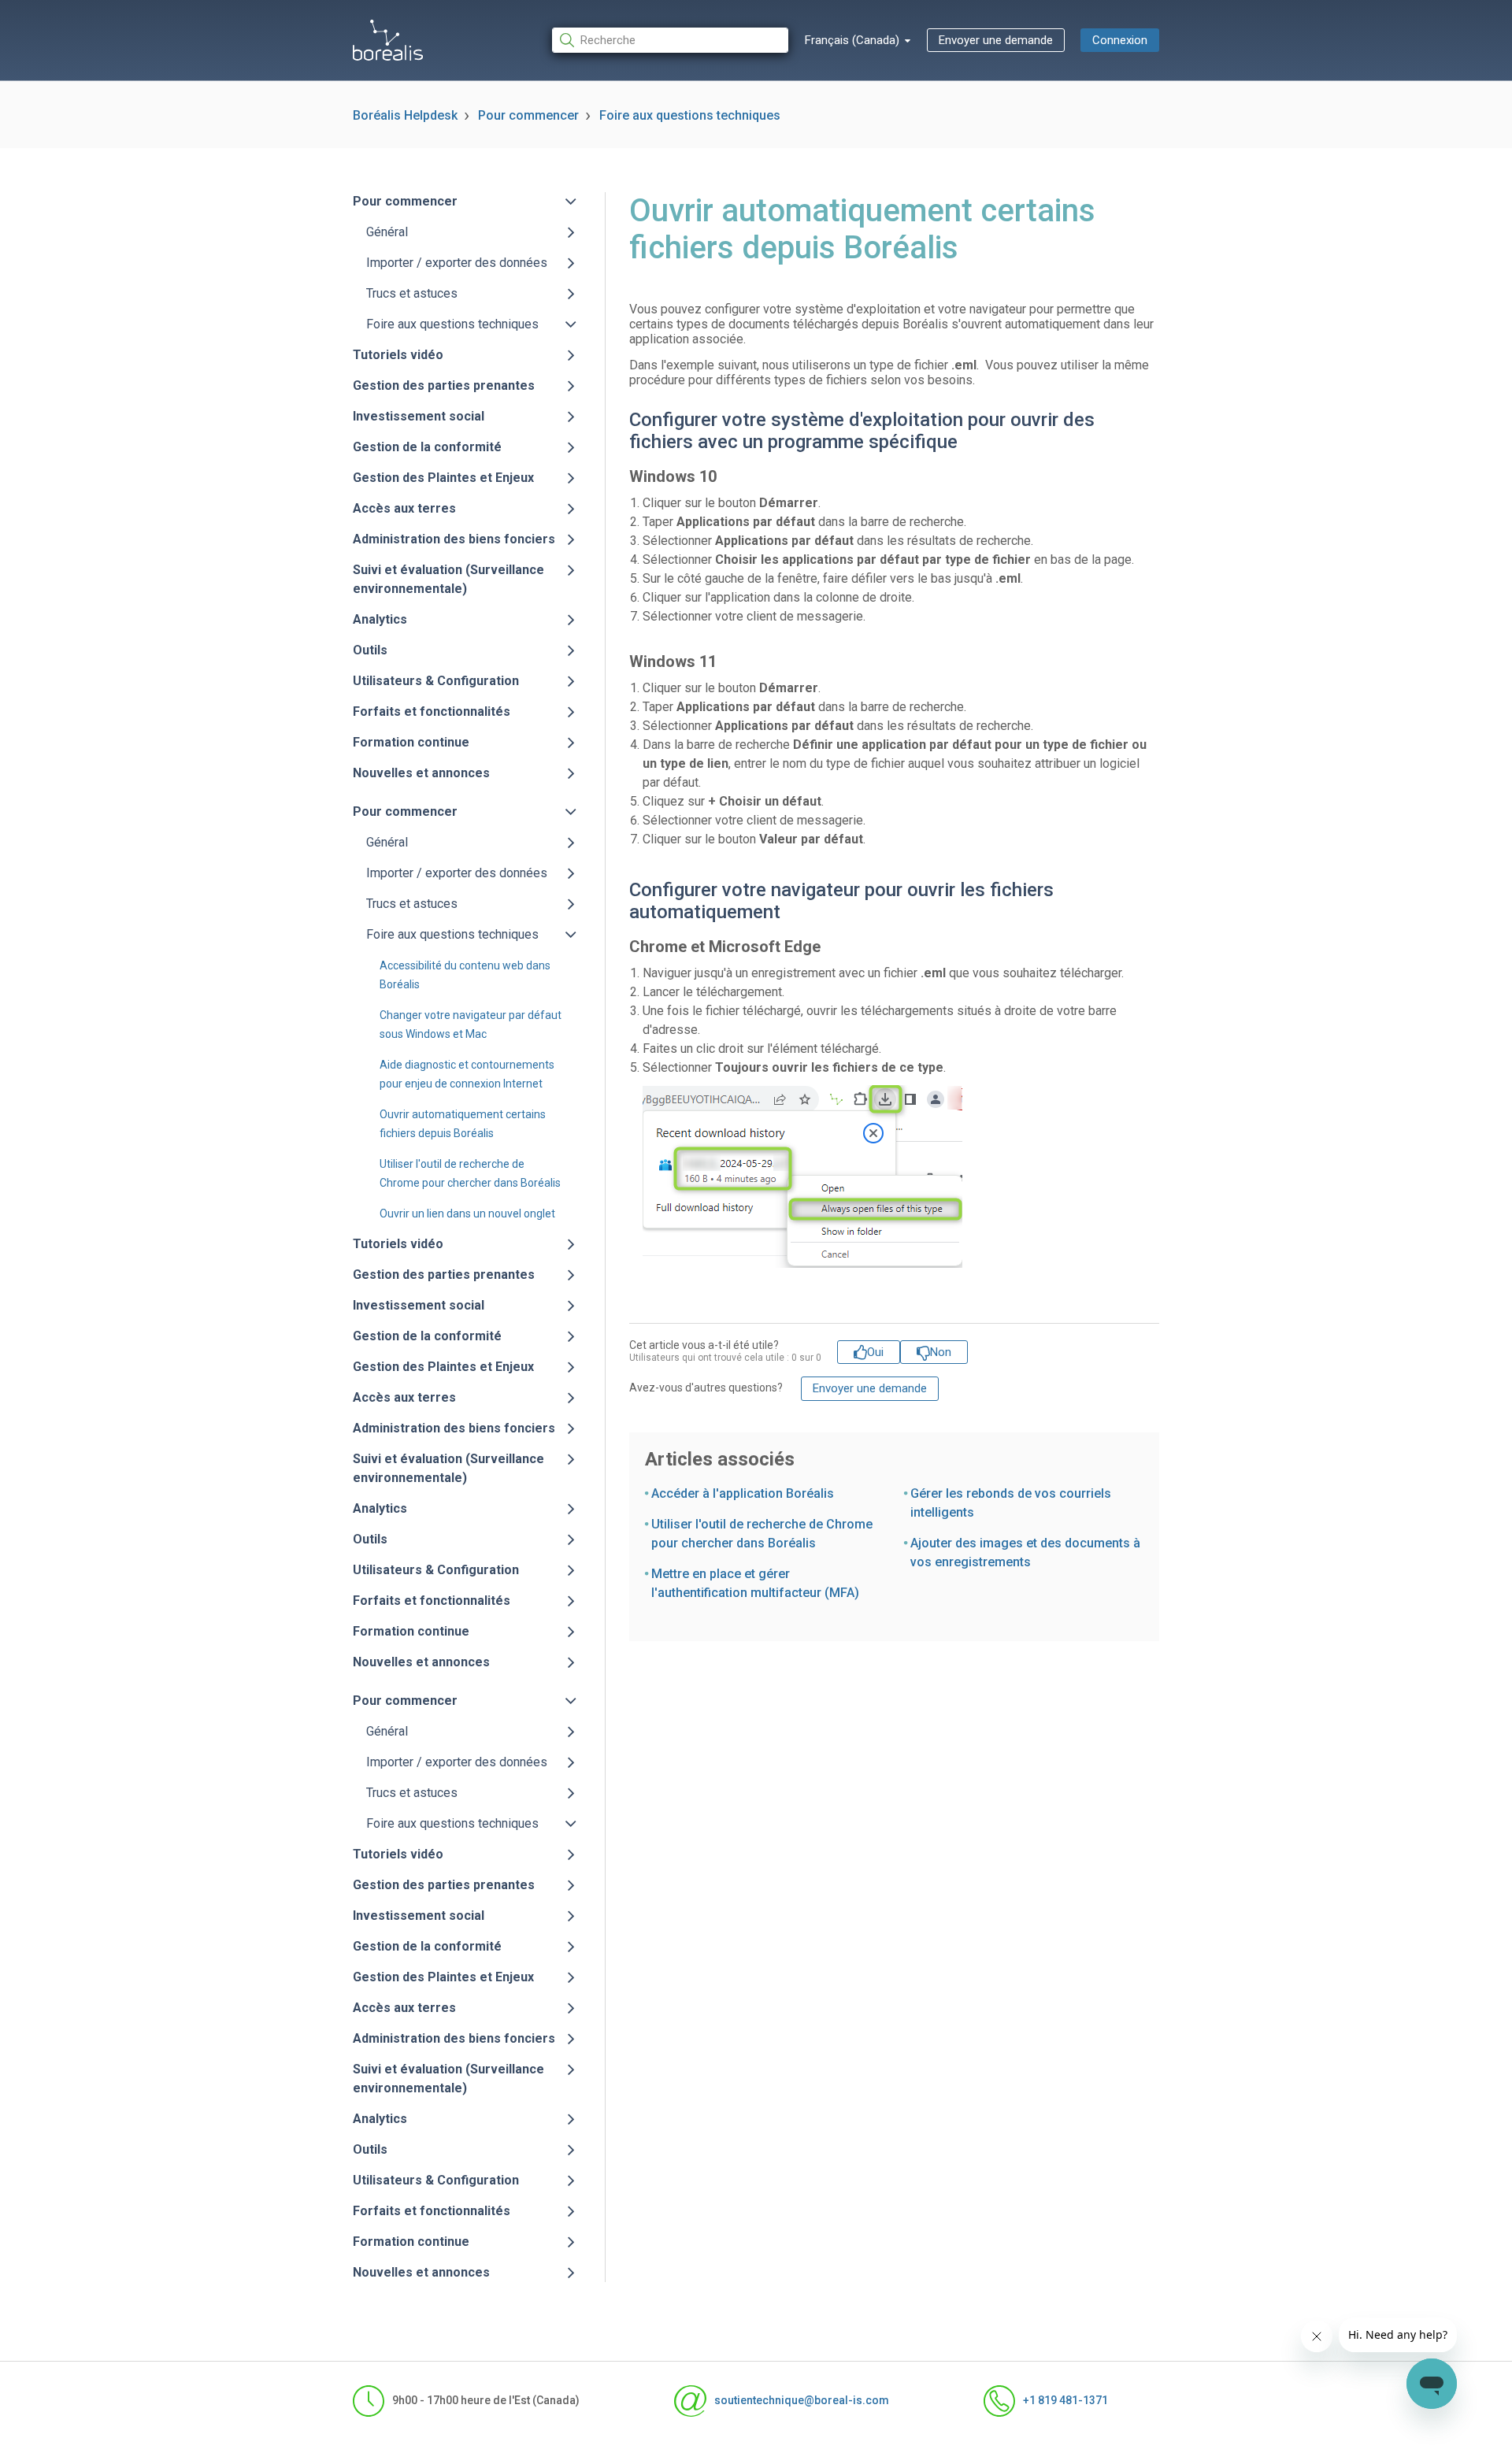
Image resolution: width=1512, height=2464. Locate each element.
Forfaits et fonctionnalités (432, 711)
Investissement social (419, 416)
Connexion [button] (1120, 40)
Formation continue (411, 742)
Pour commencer (528, 115)
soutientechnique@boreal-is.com (801, 2400)
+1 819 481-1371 (1065, 2400)
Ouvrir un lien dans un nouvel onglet (467, 1213)
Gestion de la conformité (427, 447)
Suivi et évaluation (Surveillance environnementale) (448, 579)
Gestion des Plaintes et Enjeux (443, 478)
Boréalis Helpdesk (405, 115)
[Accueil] (388, 40)
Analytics (380, 619)
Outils (370, 650)
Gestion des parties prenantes (444, 385)
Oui (875, 1352)
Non (941, 1352)
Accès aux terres (404, 508)
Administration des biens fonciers (454, 539)
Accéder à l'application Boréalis (743, 1493)
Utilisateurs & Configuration (436, 681)
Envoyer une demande (996, 40)
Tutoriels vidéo (398, 355)
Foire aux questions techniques (690, 115)
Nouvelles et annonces (421, 773)
